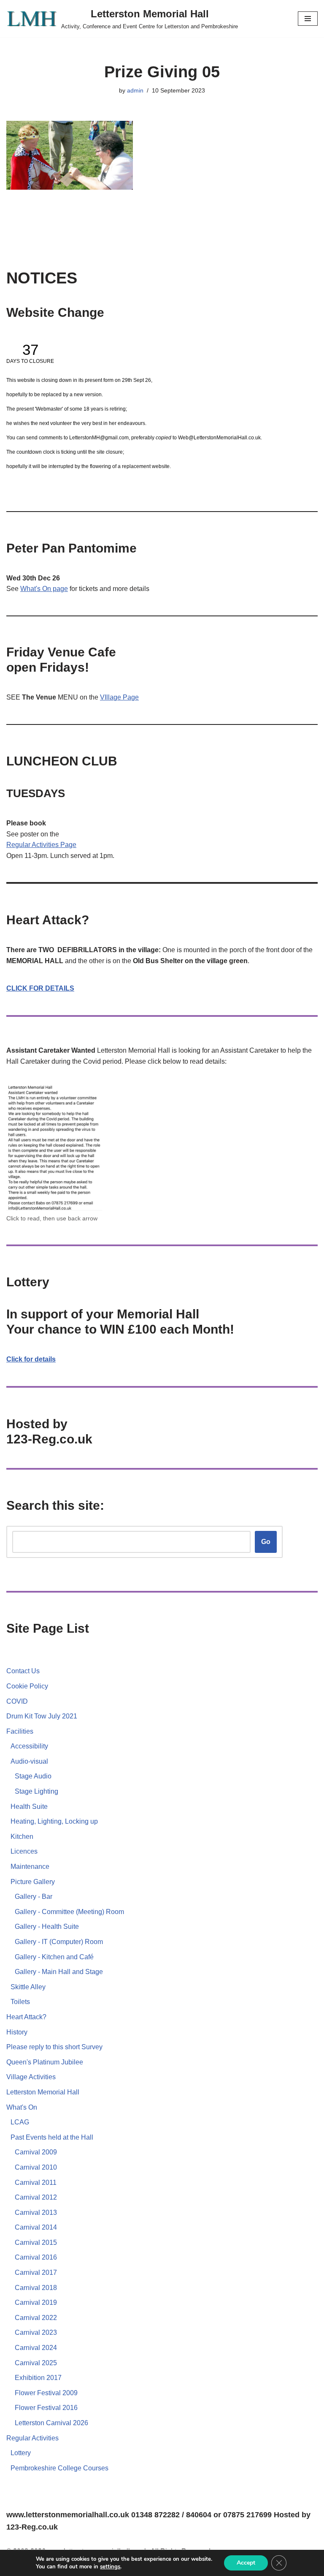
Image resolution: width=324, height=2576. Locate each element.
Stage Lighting (36, 1791)
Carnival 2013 (36, 2212)
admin (135, 90)
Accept (246, 2563)
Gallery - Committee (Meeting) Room (69, 1912)
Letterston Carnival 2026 (51, 2423)
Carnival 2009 (36, 2152)
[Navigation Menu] (308, 19)
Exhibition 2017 (38, 2378)
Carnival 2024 (36, 2348)
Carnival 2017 (36, 2272)
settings (110, 2567)
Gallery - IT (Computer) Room (59, 1942)
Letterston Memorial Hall (43, 2092)
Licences (24, 1851)
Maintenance (30, 1867)
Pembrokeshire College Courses (59, 2468)
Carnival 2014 (36, 2227)
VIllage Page (119, 697)
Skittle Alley (28, 1987)
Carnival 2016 (36, 2257)
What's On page (44, 589)
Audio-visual (29, 1761)
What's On (22, 2107)
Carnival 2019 (36, 2302)
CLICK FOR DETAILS (40, 988)
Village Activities (31, 2077)
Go (266, 1542)
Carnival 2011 (36, 2183)
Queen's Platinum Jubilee (45, 2062)
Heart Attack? (26, 2017)
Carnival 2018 (36, 2288)
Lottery (21, 2453)
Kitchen (22, 1837)
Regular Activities (33, 845)
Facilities (20, 1731)
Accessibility (29, 1746)
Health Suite (29, 1807)
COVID (17, 1701)
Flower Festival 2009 (46, 2393)
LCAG (20, 2122)
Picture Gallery (33, 1882)
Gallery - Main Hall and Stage (59, 1972)
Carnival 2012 (36, 2197)
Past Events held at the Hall (52, 2137)
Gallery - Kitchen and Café (54, 1957)
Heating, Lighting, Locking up (54, 1821)
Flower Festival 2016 (46, 2408)
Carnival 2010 (36, 2167)
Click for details (31, 1359)
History (17, 2032)
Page (68, 845)
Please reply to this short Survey (54, 2047)
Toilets (20, 2002)
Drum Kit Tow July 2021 (42, 1716)
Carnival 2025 (36, 2363)
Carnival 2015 (36, 2242)
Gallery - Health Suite (47, 1927)
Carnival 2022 (36, 2318)
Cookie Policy (27, 1686)
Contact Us (23, 1671)
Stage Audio (33, 1776)
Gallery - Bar (34, 1897)
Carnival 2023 (36, 2332)
